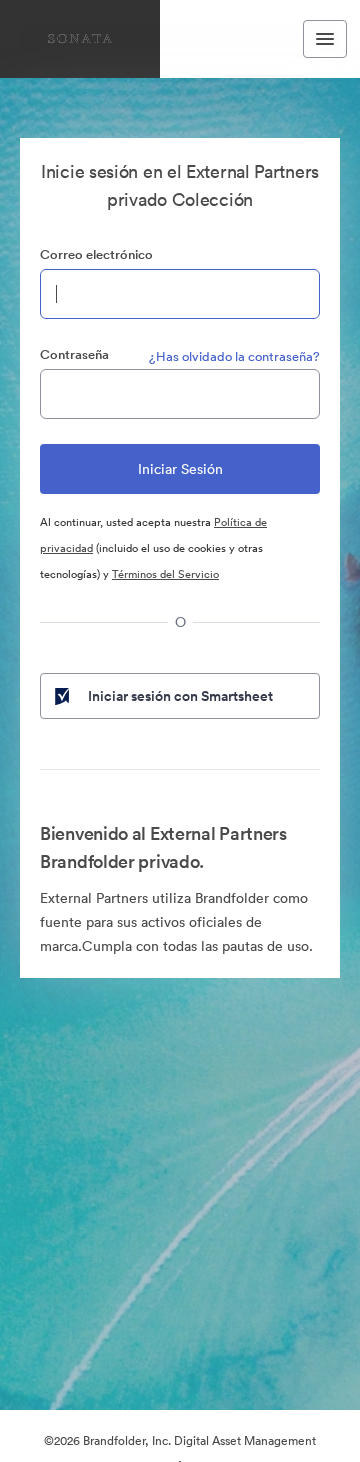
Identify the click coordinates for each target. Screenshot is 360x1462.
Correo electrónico (96, 254)
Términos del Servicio (165, 574)
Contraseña (74, 354)
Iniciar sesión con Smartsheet (180, 696)
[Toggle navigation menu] (325, 39)
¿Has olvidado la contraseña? (234, 356)
